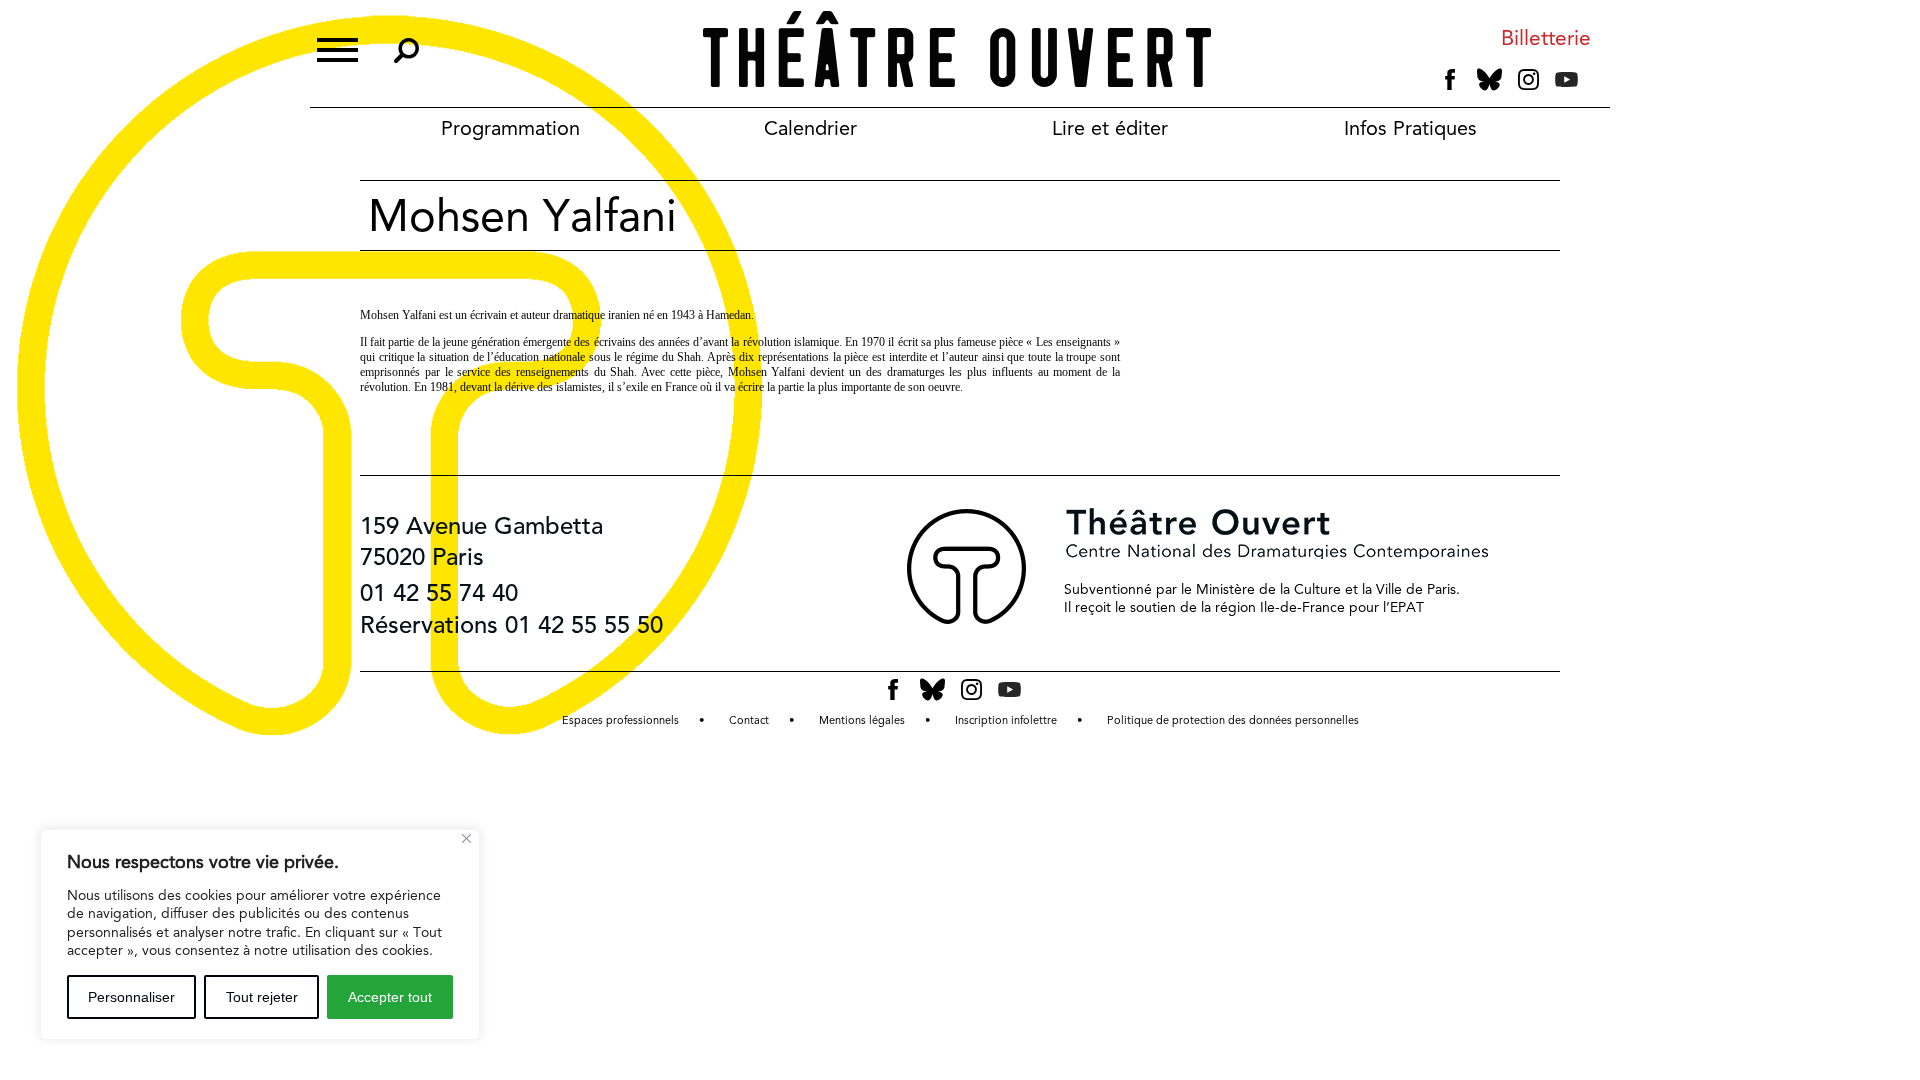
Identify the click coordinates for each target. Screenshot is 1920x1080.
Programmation (510, 128)
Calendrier (810, 128)
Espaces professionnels (620, 720)
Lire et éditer (1110, 128)
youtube (1566, 79)
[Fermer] (466, 838)
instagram (1528, 80)
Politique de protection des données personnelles (1233, 720)
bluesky (1489, 79)
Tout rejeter (262, 997)
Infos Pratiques (1410, 128)
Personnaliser (131, 997)
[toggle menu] (337, 47)
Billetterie (1546, 38)
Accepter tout (390, 997)
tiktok (1594, 84)
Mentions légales (862, 720)
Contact (749, 720)
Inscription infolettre (1006, 720)
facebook (1450, 80)
